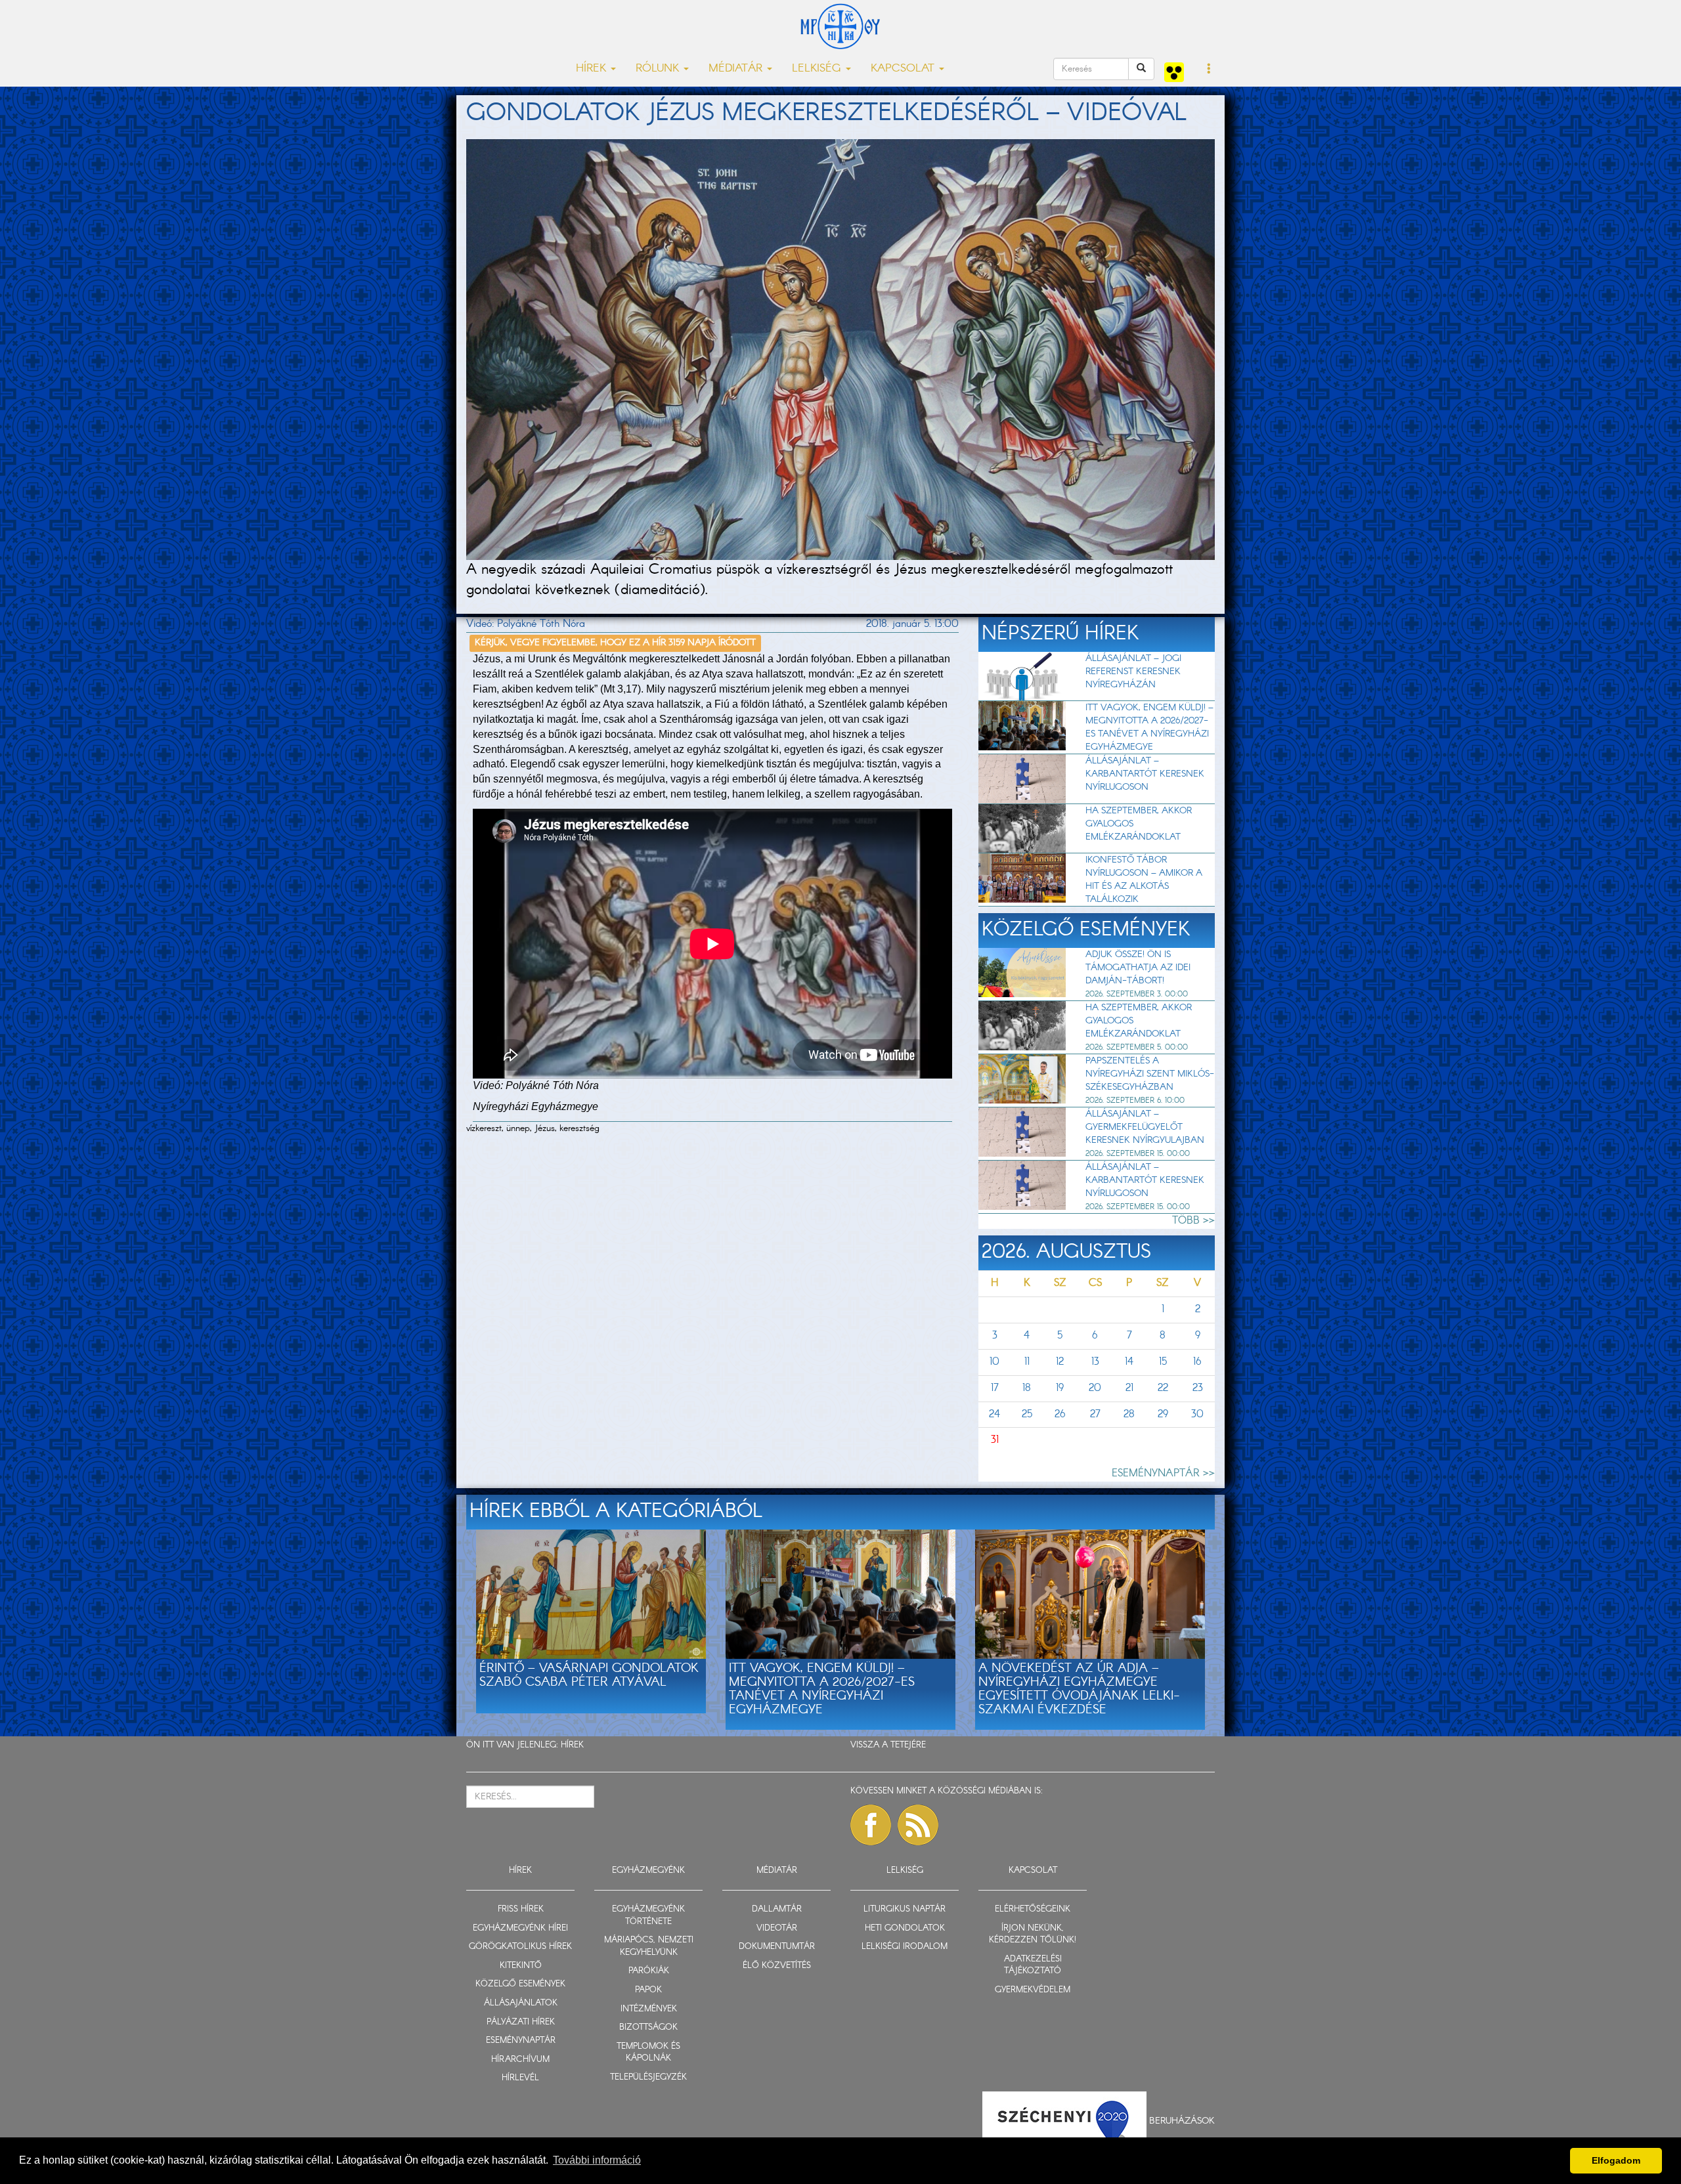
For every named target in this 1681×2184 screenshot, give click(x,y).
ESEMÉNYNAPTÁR (521, 2041)
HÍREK (572, 1745)
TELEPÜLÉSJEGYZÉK (648, 2077)
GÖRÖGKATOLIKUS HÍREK (520, 1947)
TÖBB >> (1193, 1221)
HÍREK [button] (593, 69)
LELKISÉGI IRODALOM (905, 1947)
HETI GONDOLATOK (905, 1928)
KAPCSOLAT (1033, 1871)
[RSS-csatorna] (918, 1825)
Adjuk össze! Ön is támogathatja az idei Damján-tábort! (1138, 968)
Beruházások (1182, 2120)
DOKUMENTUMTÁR (777, 1947)
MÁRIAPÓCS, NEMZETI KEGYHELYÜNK (649, 1946)
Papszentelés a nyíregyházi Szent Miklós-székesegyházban (1150, 1074)
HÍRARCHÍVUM (520, 2060)
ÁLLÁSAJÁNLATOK (521, 2003)
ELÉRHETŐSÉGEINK (1033, 1909)
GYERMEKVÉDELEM (1033, 1990)
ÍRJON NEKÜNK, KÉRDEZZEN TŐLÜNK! (1033, 1935)
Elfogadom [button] (1616, 2160)
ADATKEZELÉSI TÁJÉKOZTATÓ (1033, 1965)
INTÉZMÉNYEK (649, 2009)
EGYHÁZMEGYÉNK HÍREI (520, 1928)
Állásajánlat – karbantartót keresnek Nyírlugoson (1145, 774)
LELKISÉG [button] (818, 69)
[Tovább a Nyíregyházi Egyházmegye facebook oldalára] (871, 1825)
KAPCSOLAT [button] (904, 69)
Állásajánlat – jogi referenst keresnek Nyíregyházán (1133, 672)
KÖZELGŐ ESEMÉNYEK (520, 1984)
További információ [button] (597, 2160)
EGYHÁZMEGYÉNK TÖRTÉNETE (648, 1916)
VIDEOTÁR (777, 1928)
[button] (1209, 70)
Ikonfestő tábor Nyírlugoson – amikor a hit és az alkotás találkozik (1144, 880)
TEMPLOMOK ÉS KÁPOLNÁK (648, 2053)
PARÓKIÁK (649, 1971)
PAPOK (648, 1990)
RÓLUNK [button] (659, 69)
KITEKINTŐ (521, 1966)
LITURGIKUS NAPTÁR (905, 1909)
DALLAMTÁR (777, 1909)
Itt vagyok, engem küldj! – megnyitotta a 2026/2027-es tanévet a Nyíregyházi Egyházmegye (1149, 727)
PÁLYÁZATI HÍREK (521, 2022)
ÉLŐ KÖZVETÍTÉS (777, 1966)
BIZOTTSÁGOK (648, 2027)
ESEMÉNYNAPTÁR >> (1163, 1473)
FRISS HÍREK (521, 1909)
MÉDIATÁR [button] (737, 69)
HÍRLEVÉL (520, 2078)
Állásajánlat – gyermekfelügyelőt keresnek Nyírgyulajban (1145, 1127)
